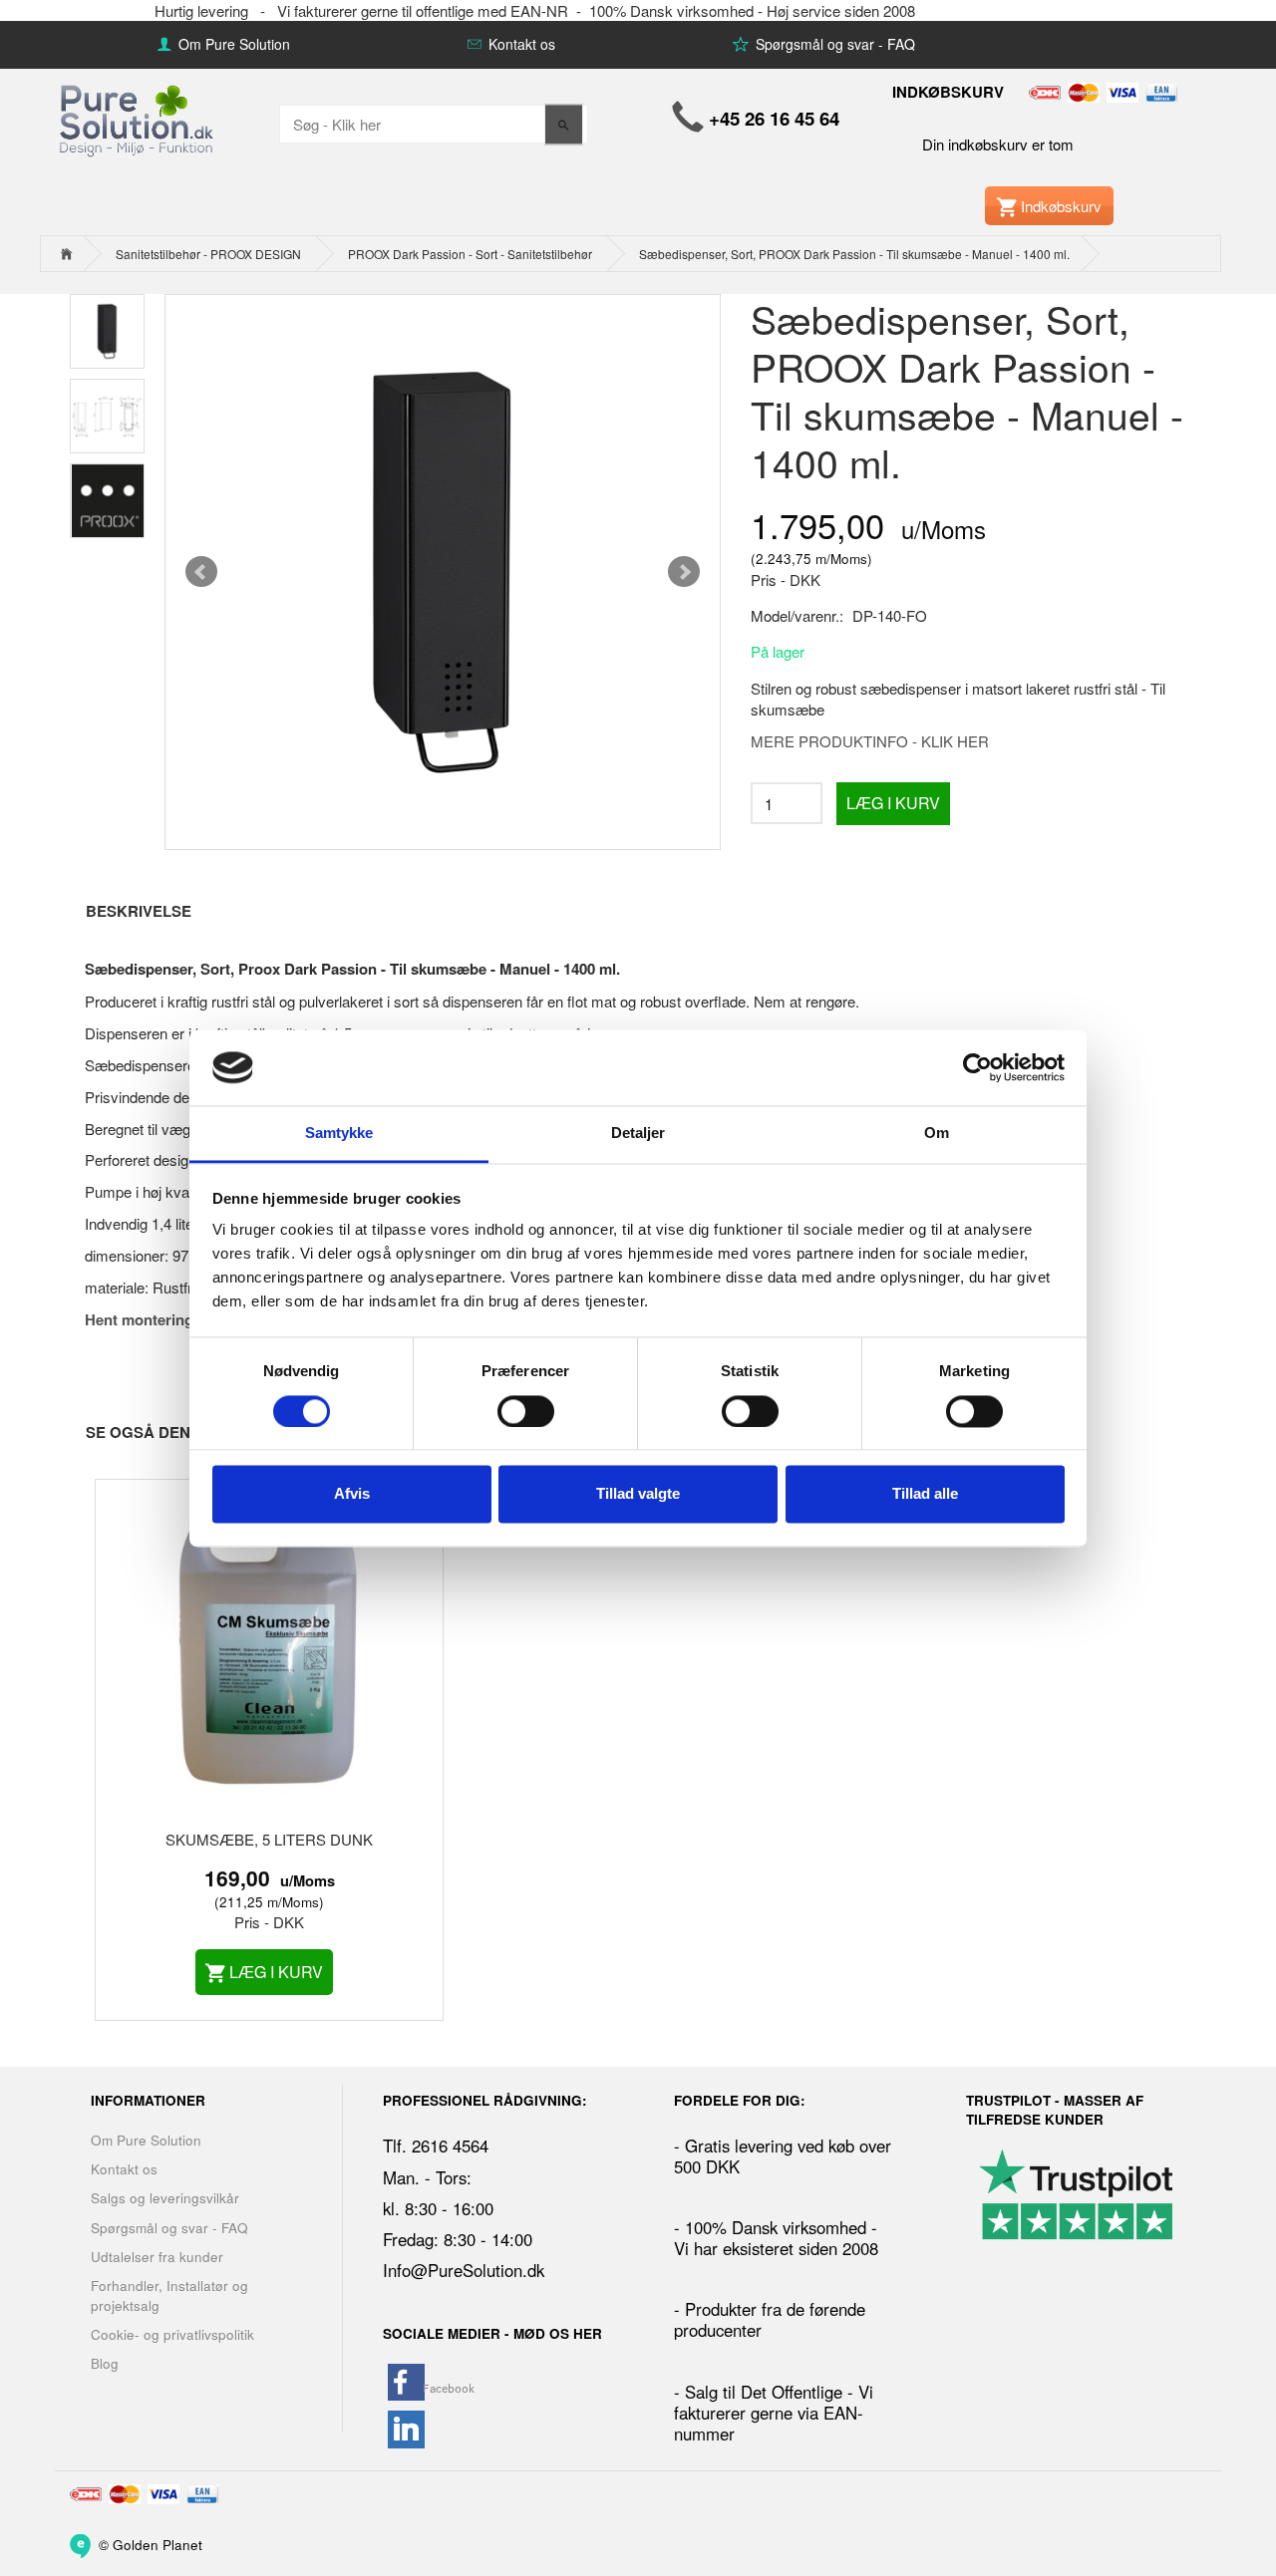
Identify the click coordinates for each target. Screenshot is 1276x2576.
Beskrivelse (139, 911)
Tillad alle (925, 1494)
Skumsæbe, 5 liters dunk (269, 1839)
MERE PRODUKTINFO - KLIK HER (870, 741)
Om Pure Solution (232, 44)
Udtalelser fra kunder (157, 2257)
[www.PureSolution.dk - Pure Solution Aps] (138, 118)
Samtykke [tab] (339, 1134)
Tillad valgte (638, 1494)
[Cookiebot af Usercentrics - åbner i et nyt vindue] (977, 1067)
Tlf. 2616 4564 (436, 2146)
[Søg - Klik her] (564, 124)
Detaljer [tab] (638, 1134)
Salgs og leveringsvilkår (165, 2198)
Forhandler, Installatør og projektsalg (169, 2295)
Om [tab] (937, 1134)
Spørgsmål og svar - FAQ (833, 44)
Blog (105, 2363)
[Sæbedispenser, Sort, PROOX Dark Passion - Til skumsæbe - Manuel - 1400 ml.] (443, 572)
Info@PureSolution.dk (464, 2270)
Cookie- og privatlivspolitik (172, 2334)
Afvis (352, 1494)
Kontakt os (520, 44)
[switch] (526, 1411)
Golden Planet (158, 2544)
